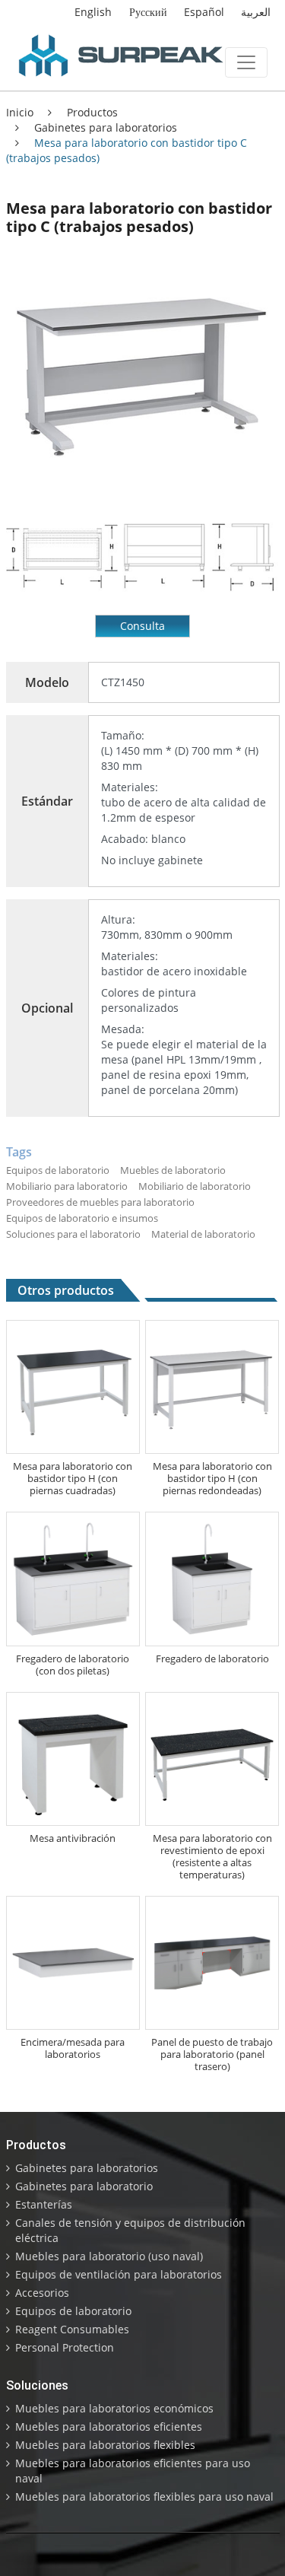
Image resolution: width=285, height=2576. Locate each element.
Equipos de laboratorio (73, 2311)
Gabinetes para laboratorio (84, 2186)
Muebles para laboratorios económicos (114, 2408)
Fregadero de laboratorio (212, 1658)
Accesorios (42, 2293)
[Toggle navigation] (246, 62)
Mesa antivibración (73, 1838)
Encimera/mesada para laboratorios (73, 2048)
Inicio (20, 112)
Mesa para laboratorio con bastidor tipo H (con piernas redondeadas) (212, 1478)
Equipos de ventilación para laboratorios (119, 2274)
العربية (256, 12)
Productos (91, 112)
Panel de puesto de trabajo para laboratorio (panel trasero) (212, 2054)
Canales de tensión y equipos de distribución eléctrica (130, 2230)
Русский (148, 12)
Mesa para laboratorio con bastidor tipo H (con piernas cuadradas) (73, 1478)
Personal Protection (65, 2347)
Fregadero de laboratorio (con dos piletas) (73, 1665)
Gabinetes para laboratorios (104, 127)
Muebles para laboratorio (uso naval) (109, 2256)
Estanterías (44, 2204)
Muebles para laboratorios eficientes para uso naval (133, 2471)
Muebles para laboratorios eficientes (109, 2427)
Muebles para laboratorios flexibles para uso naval (144, 2496)
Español (204, 12)
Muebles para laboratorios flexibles (105, 2445)
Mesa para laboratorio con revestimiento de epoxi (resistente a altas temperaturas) (212, 1856)
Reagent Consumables (72, 2329)
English (93, 12)
